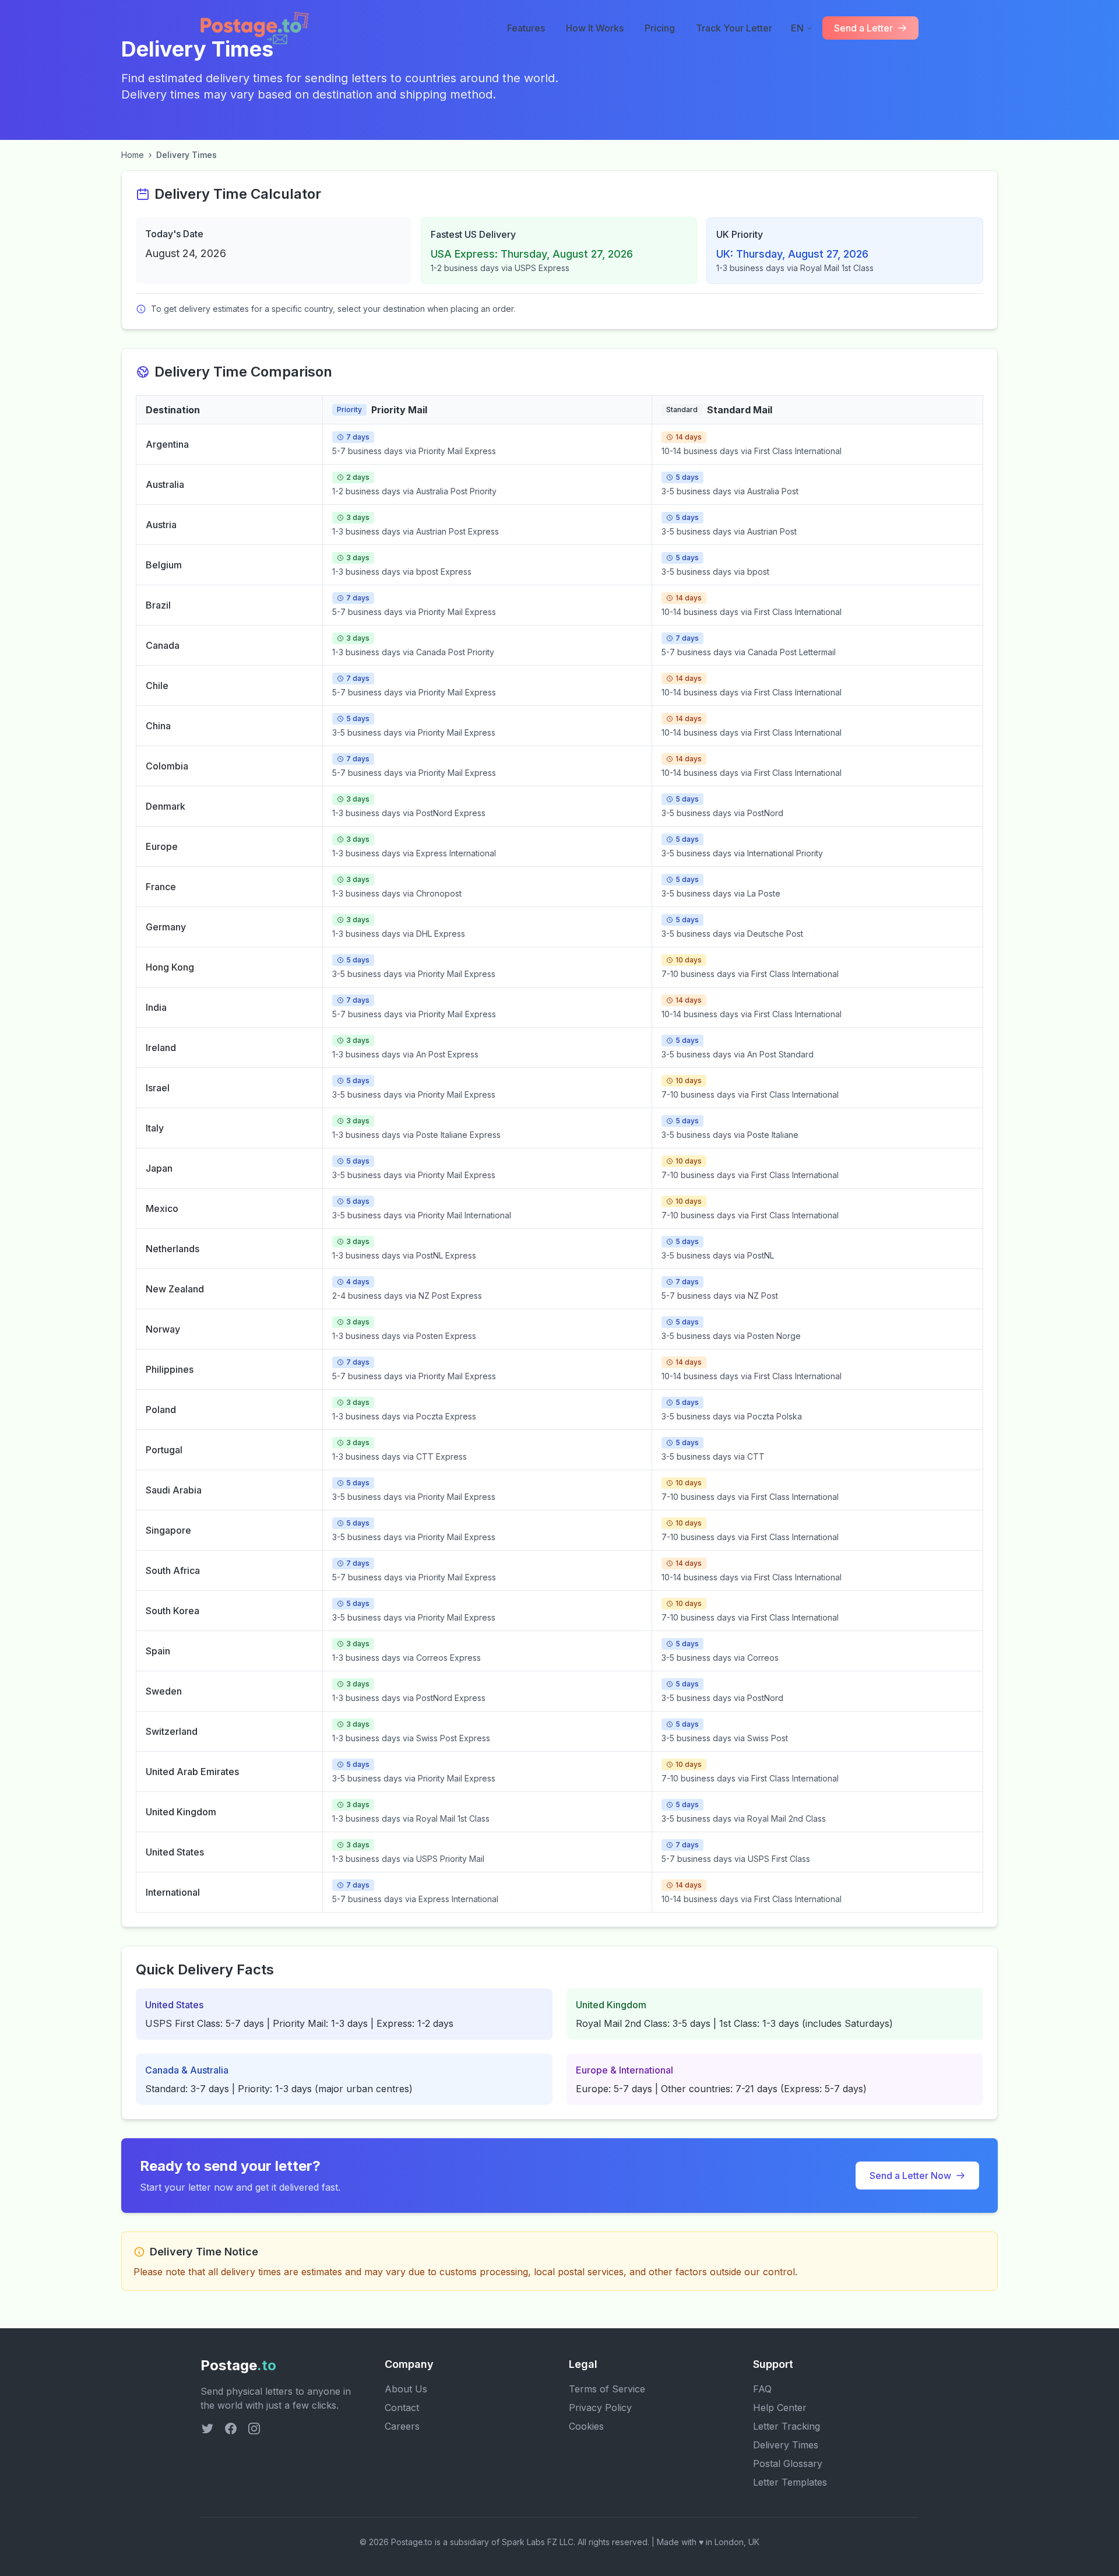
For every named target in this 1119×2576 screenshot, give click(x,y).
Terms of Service (607, 2389)
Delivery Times (786, 2445)
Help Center (780, 2408)
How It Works (595, 28)
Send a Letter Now (910, 2176)
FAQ (762, 2389)
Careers (402, 2426)
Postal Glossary (788, 2463)
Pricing (660, 28)
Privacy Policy (600, 2408)
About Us (406, 2389)
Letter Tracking (787, 2426)
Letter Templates (790, 2482)
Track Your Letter (734, 28)
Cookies (586, 2426)
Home (133, 155)
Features (526, 28)
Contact (402, 2408)
